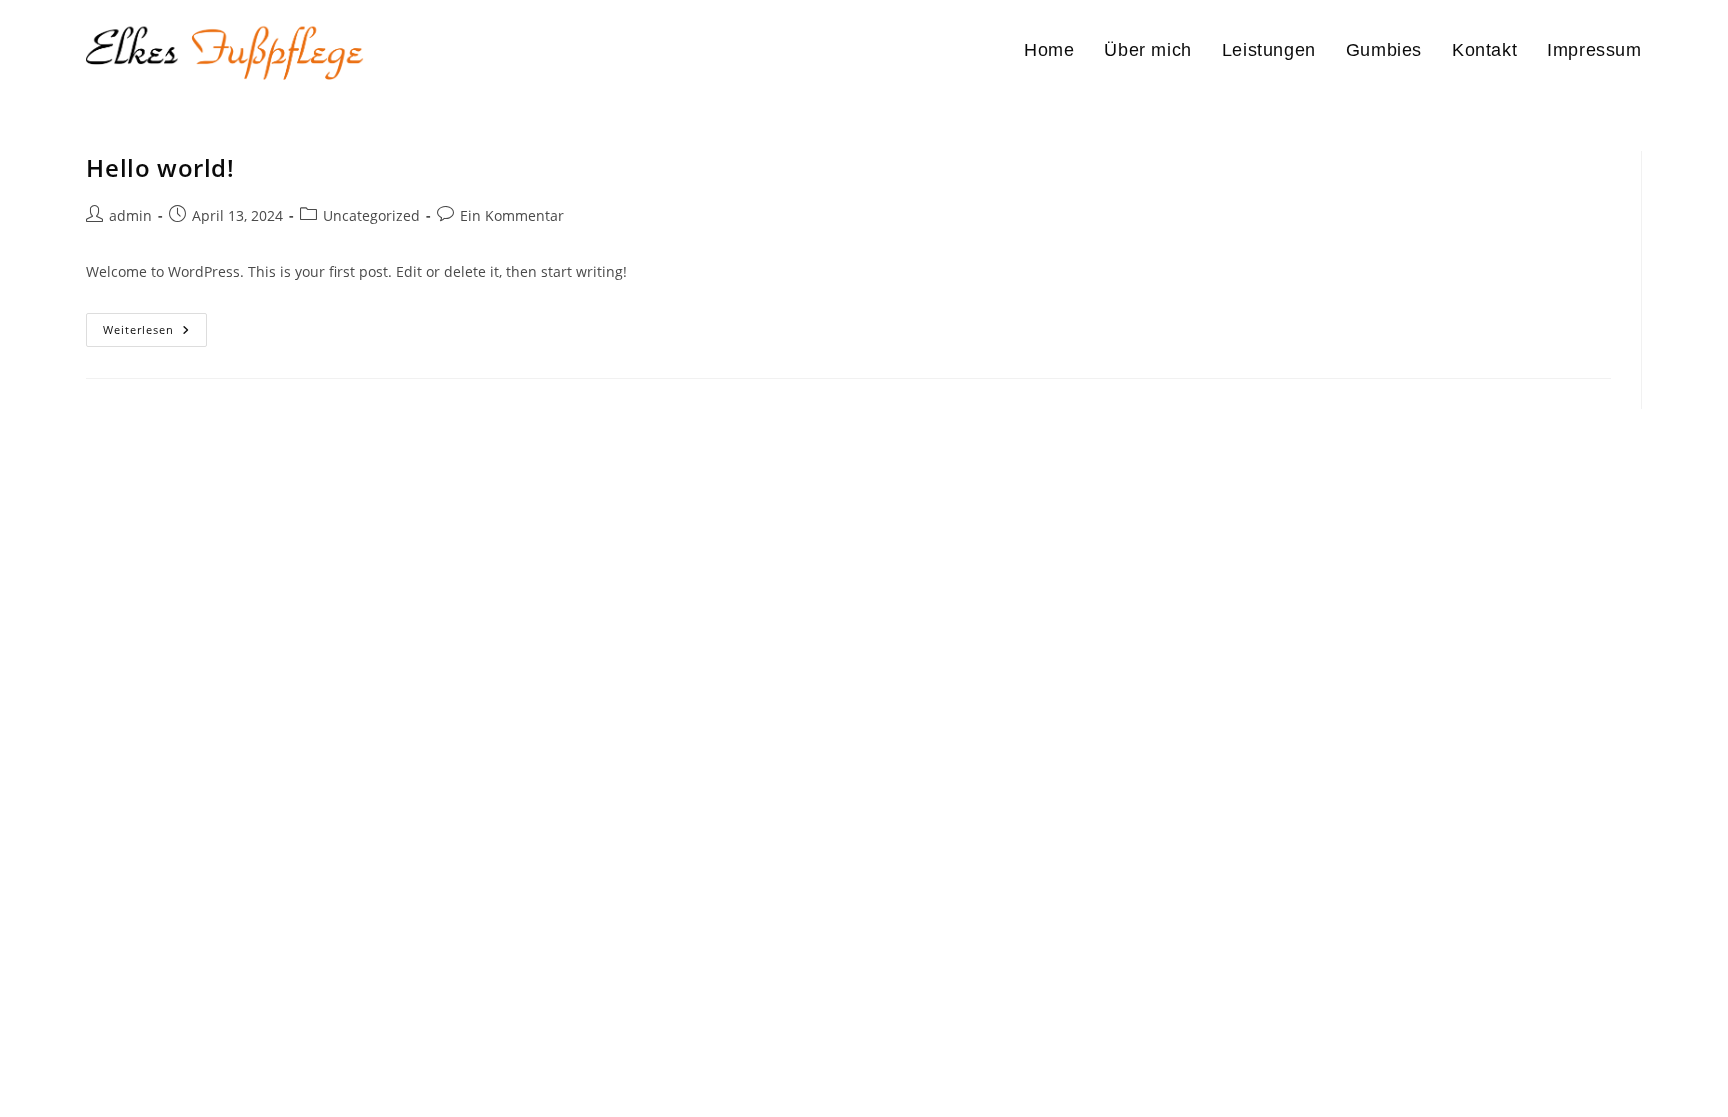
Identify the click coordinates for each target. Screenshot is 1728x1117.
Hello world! (160, 167)
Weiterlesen (155, 333)
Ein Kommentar (512, 215)
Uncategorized (371, 215)
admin (130, 215)
